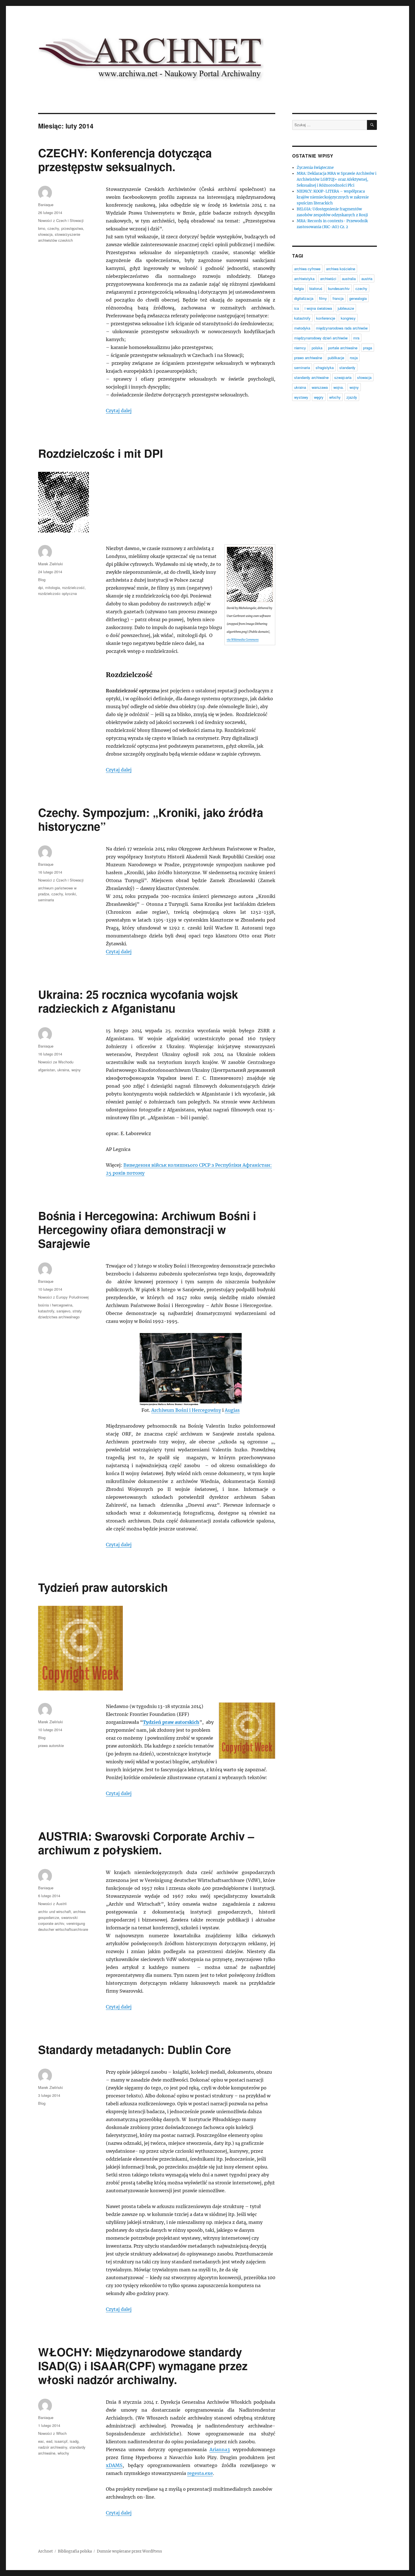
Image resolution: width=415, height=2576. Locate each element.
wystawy (301, 397)
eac (41, 2441)
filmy (323, 298)
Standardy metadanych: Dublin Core (135, 2049)
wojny (76, 1070)
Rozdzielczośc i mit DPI (101, 453)
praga (368, 348)
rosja (354, 358)
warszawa (320, 387)
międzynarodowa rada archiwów (342, 328)
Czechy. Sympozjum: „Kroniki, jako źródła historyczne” (151, 819)
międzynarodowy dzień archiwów (321, 338)
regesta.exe (200, 2473)
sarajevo (63, 1311)
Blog (42, 580)
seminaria (46, 900)
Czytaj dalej (119, 411)
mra (356, 338)
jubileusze (346, 308)
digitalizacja (304, 298)
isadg (74, 2441)
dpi (41, 587)
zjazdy (352, 397)
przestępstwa (72, 228)
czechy (53, 228)
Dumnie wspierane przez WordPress (129, 2551)
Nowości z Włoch (52, 2433)
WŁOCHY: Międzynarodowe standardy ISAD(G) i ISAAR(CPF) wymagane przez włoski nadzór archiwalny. (143, 2365)
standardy (347, 367)
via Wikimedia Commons (243, 640)
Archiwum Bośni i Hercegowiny (186, 1410)
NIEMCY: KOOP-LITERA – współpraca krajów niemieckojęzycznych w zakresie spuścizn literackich (333, 197)
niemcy (300, 348)
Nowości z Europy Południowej (63, 1297)
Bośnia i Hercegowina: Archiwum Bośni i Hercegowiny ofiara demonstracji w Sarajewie (147, 1229)
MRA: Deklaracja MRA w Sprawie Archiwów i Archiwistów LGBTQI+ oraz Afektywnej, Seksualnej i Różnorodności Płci (337, 179)
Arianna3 (220, 2450)
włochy (63, 2453)
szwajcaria (343, 377)
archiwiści (328, 279)
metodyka (302, 328)
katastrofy (46, 1311)
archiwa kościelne (341, 269)
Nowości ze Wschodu (56, 1062)
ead (49, 2441)
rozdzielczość (73, 587)
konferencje (326, 318)
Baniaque (46, 205)
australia (349, 279)
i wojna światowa (318, 308)
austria (367, 279)
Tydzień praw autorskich (103, 1587)
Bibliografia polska (75, 2551)
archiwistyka (304, 279)
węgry (319, 397)
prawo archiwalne (308, 358)
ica (297, 308)
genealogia (358, 298)
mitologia (53, 587)
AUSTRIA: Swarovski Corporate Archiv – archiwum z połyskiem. (146, 1843)
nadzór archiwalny (53, 2447)
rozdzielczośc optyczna (57, 593)
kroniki (71, 894)
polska (317, 348)
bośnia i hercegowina (55, 1305)
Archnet (45, 2551)
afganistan (47, 1070)
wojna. (339, 387)
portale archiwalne (343, 348)
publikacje (336, 358)
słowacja (45, 234)
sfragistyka (325, 367)
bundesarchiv (339, 288)
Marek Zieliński (51, 564)
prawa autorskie (51, 1745)
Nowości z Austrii (52, 1904)
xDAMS (114, 2465)
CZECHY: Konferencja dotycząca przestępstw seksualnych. (125, 160)
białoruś (316, 288)
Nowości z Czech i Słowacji (61, 220)
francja (338, 298)
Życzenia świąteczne (315, 168)
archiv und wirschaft (54, 1911)
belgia (299, 288)
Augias (232, 1410)
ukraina (63, 1070)
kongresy (348, 318)
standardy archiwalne (311, 377)
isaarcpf (61, 2441)
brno (42, 228)
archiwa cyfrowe (307, 269)
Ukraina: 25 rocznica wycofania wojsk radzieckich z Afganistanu (138, 1001)
